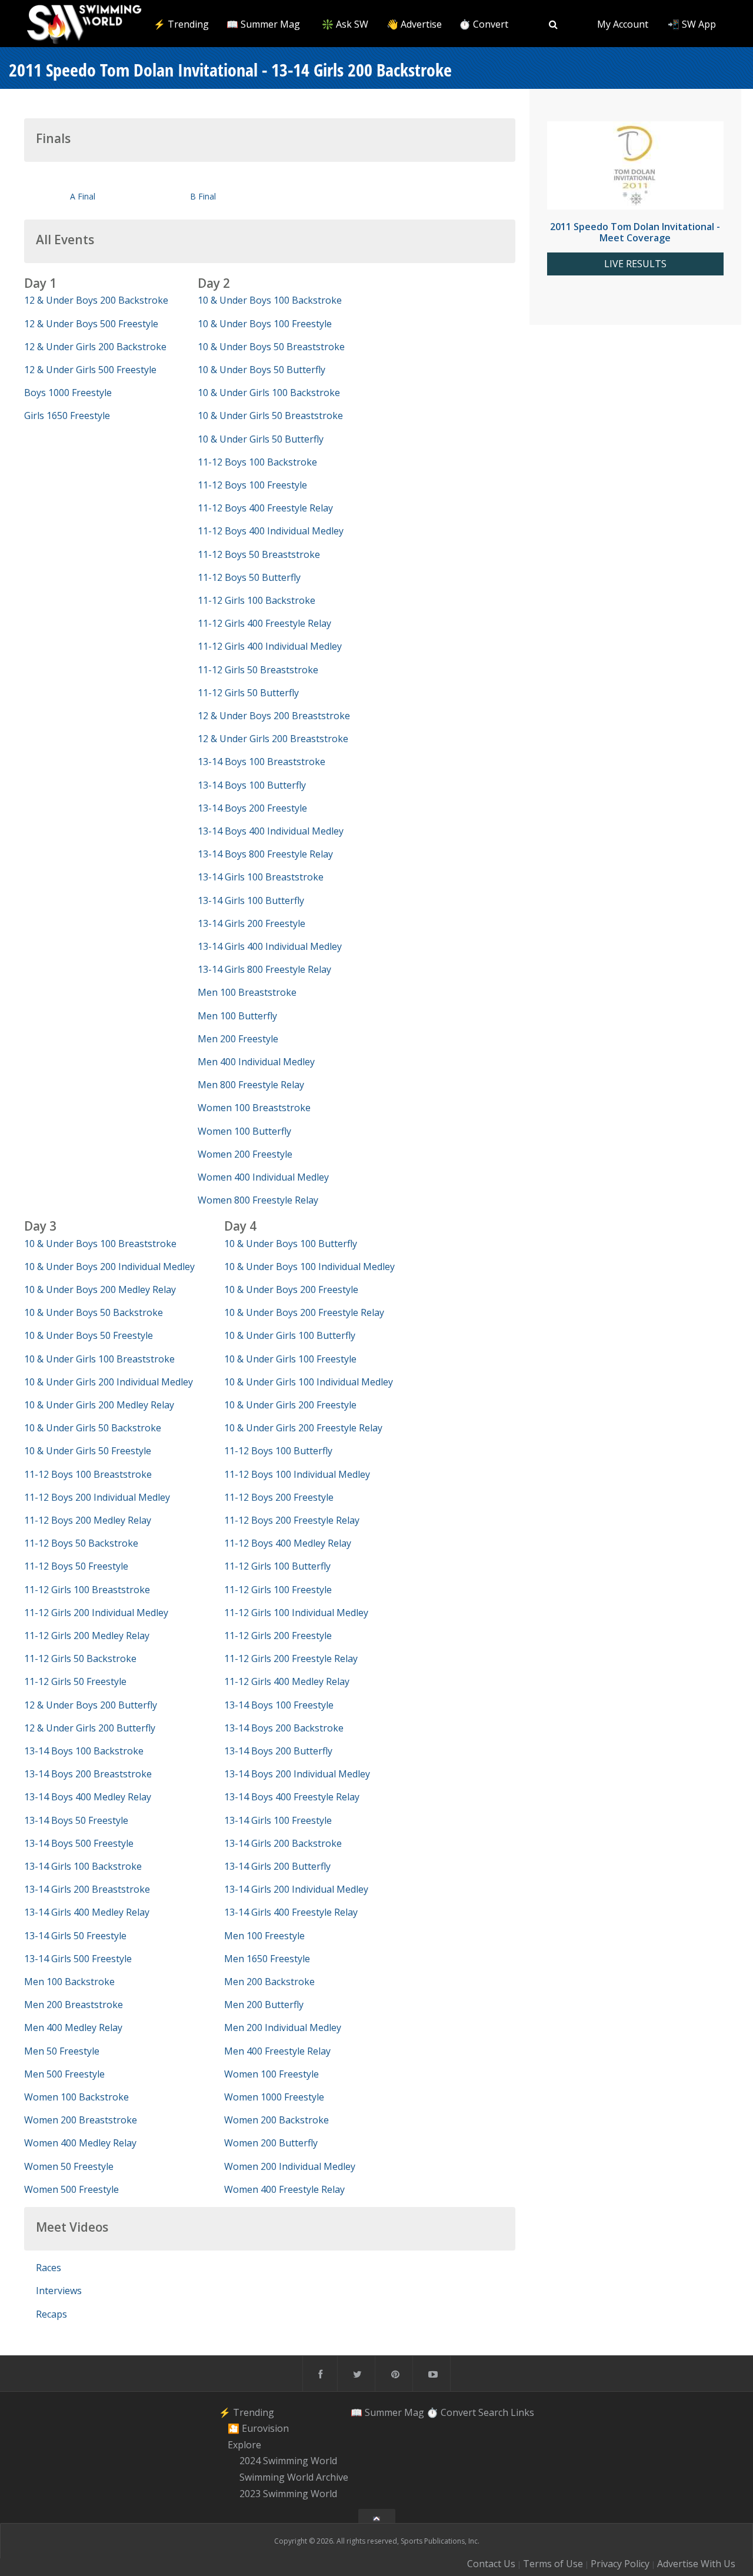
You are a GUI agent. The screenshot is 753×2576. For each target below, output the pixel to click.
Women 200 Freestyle (245, 1154)
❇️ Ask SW (345, 24)
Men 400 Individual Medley (256, 1062)
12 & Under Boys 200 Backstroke (96, 300)
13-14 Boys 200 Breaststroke (88, 1774)
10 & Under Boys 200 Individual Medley (109, 1267)
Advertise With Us (696, 2564)
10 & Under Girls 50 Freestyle (88, 1451)
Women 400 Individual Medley (263, 1177)
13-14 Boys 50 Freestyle (76, 1820)
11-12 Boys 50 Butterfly (249, 577)
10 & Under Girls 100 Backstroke (269, 393)
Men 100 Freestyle (264, 1936)
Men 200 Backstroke (269, 1982)
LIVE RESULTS (635, 264)
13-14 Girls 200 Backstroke (283, 1843)
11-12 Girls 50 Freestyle (75, 1681)
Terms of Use (553, 2564)
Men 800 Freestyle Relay (251, 1085)
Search (493, 2412)
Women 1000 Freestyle (274, 2097)
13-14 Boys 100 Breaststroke (261, 762)
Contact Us (491, 2564)
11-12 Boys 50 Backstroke (81, 1543)
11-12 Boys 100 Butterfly (278, 1451)
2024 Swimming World (288, 2461)
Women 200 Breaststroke (81, 2120)
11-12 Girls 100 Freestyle (278, 1590)
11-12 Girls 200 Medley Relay (87, 1636)
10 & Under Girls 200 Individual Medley (109, 1382)
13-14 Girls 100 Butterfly (251, 900)
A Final (83, 196)
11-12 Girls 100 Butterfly (277, 1566)
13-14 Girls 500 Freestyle (78, 1959)
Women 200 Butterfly (271, 2143)
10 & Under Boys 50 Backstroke (94, 1312)
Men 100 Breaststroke (247, 992)
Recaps (51, 2314)
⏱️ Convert (484, 24)
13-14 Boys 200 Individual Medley (297, 1774)
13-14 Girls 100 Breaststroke (261, 877)
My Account (623, 24)
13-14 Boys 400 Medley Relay (88, 1797)
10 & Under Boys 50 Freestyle (89, 1335)
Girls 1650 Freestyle (67, 416)
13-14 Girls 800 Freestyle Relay (264, 969)
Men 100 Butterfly (237, 1016)
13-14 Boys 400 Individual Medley (271, 831)
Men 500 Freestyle (64, 2074)
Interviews (59, 2291)
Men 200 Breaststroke (74, 2005)
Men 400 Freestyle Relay (277, 2051)
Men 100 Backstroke (69, 1982)
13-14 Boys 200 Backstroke (284, 1728)
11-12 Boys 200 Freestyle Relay (292, 1520)
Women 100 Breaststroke (254, 1108)
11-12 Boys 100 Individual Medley (297, 1474)
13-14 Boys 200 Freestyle (252, 808)
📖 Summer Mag (263, 24)
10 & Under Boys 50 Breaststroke (271, 347)
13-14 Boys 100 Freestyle (279, 1705)
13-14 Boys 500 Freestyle (79, 1843)
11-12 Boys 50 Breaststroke (259, 554)
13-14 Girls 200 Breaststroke (87, 1889)
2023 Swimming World (288, 2494)
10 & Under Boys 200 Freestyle (291, 1289)
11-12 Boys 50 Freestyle (76, 1566)
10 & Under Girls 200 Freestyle (290, 1405)
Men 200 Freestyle (238, 1039)
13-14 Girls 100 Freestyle (278, 1820)
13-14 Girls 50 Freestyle (75, 1936)
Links (522, 2412)
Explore (244, 2445)
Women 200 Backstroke (276, 2120)
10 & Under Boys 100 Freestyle (265, 324)
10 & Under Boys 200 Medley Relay (100, 1289)
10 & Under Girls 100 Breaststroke (99, 1359)
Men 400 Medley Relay (73, 2027)
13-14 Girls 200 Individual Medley (296, 1889)
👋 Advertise (414, 24)
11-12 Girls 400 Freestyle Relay (264, 623)
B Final (203, 196)
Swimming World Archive (294, 2477)
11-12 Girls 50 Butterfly (248, 693)
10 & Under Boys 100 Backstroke (270, 300)
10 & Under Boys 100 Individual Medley (309, 1267)
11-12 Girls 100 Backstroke (256, 600)
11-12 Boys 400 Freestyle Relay (265, 508)
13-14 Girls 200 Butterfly (277, 1866)
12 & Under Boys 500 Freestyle (91, 324)
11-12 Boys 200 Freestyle (279, 1497)
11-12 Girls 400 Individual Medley (270, 646)
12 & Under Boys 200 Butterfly (91, 1705)
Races (49, 2268)
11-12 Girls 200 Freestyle (278, 1636)
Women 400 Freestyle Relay (284, 2189)
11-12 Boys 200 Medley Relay (88, 1520)
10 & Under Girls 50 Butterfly (261, 439)
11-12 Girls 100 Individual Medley (296, 1613)
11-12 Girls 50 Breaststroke (258, 670)
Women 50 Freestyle (69, 2166)
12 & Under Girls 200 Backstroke (95, 347)
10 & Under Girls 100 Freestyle (290, 1359)
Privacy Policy (620, 2564)
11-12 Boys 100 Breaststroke (88, 1474)
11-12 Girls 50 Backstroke (80, 1658)
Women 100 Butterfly (244, 1131)
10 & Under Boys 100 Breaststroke (100, 1244)
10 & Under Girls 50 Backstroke (93, 1428)
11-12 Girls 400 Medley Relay (287, 1681)
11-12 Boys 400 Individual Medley (271, 531)
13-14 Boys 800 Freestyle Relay (265, 854)
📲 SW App (692, 24)
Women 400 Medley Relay (80, 2143)
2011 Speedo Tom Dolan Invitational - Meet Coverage (635, 232)
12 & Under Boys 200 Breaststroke (274, 716)
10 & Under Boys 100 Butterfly (291, 1244)
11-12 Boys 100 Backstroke (257, 462)
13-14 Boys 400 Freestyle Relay (292, 1797)
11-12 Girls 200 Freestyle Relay (291, 1658)
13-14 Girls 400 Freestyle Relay (291, 1912)
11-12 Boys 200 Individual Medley (97, 1497)
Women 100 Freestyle (271, 2074)
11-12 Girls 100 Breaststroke (87, 1590)
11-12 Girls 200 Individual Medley (96, 1613)
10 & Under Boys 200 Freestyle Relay (304, 1312)
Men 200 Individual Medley (283, 2027)
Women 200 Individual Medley (290, 2166)
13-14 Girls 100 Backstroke (83, 1866)
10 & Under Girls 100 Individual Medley (309, 1382)
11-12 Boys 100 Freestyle (252, 485)
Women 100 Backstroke (76, 2097)
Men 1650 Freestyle (267, 1959)
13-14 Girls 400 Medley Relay (87, 1912)
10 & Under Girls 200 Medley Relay (99, 1405)
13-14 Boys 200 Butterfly (278, 1751)
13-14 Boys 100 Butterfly (252, 785)
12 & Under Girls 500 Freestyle (90, 370)
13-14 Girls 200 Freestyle (251, 923)
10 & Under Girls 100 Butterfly (290, 1335)
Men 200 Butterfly (264, 2005)
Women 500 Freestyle (71, 2189)
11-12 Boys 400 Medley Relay (288, 1543)
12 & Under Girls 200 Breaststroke (273, 739)
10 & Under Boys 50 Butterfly (261, 370)
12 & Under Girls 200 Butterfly (90, 1728)
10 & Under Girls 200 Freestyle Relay (303, 1428)
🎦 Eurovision (258, 2428)
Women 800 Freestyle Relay (258, 1200)
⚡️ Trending (181, 24)
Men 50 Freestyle (62, 2051)
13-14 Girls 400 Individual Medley (270, 946)
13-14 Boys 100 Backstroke (84, 1751)
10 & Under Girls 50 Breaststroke (270, 416)
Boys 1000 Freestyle (68, 393)
